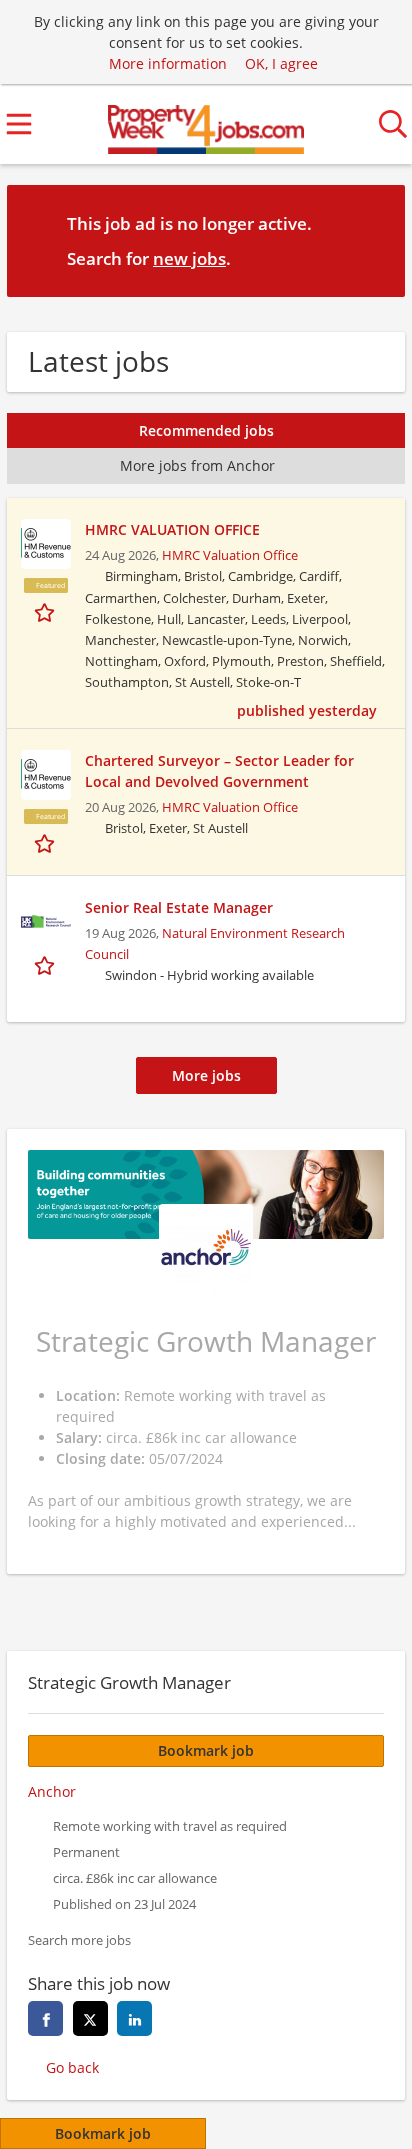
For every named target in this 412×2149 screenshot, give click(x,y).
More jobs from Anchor (197, 465)
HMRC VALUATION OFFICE (172, 529)
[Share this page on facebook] (45, 2018)
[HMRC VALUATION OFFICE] (46, 544)
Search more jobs (79, 1940)
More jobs (206, 1075)
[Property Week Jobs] (206, 124)
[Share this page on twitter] (90, 2018)
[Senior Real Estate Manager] (46, 922)
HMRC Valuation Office (230, 555)
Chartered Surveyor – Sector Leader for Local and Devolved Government (219, 771)
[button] (374, 240)
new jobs (189, 258)
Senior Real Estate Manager (179, 907)
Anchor (52, 1791)
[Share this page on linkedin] (134, 2018)
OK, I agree (281, 63)
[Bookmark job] (46, 611)
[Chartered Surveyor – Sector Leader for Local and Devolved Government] (46, 775)
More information (168, 63)
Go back (72, 2067)
